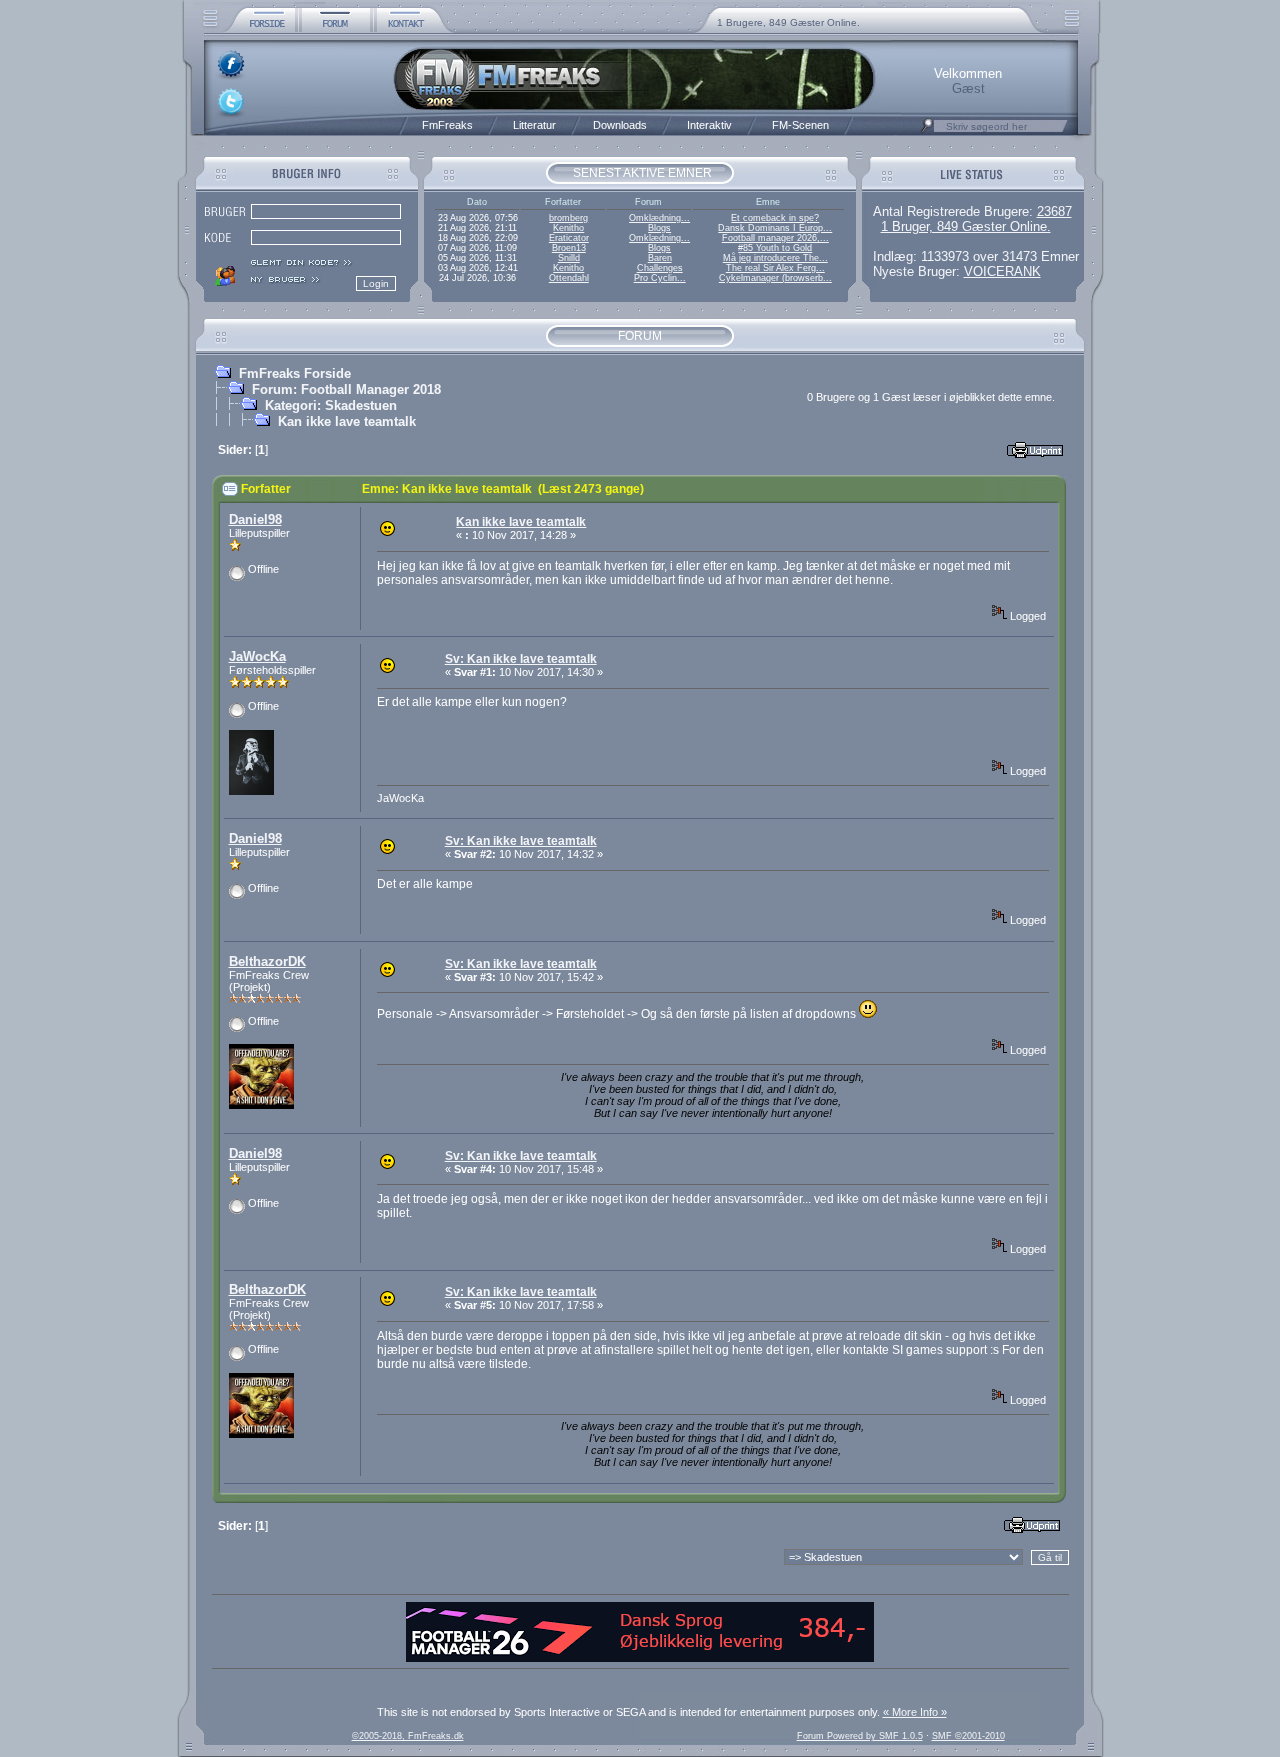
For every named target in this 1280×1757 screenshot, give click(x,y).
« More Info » (915, 1712)
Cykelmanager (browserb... (775, 278)
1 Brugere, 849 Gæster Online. (788, 22)
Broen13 (569, 248)
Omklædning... (659, 218)
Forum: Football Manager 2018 (346, 389)
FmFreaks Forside (295, 373)
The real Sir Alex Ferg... (775, 268)
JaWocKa (257, 656)
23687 (1054, 211)
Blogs (659, 228)
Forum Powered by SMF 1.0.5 (860, 1736)
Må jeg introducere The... (775, 258)
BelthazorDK (267, 961)
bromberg (568, 218)
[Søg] (927, 131)
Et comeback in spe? (775, 218)
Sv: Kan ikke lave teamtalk (521, 659)
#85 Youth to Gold (775, 248)
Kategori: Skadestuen (331, 405)
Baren (660, 258)
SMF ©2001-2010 (968, 1736)
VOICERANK (1002, 271)
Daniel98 (255, 519)
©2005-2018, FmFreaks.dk (408, 1736)
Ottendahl (569, 278)
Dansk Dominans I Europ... (775, 228)
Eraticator (569, 238)
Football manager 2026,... (775, 238)
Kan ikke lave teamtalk (347, 421)
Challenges (660, 268)
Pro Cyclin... (660, 278)
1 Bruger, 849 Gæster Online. (966, 226)
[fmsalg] (640, 1658)
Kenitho (568, 228)
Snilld (569, 258)
